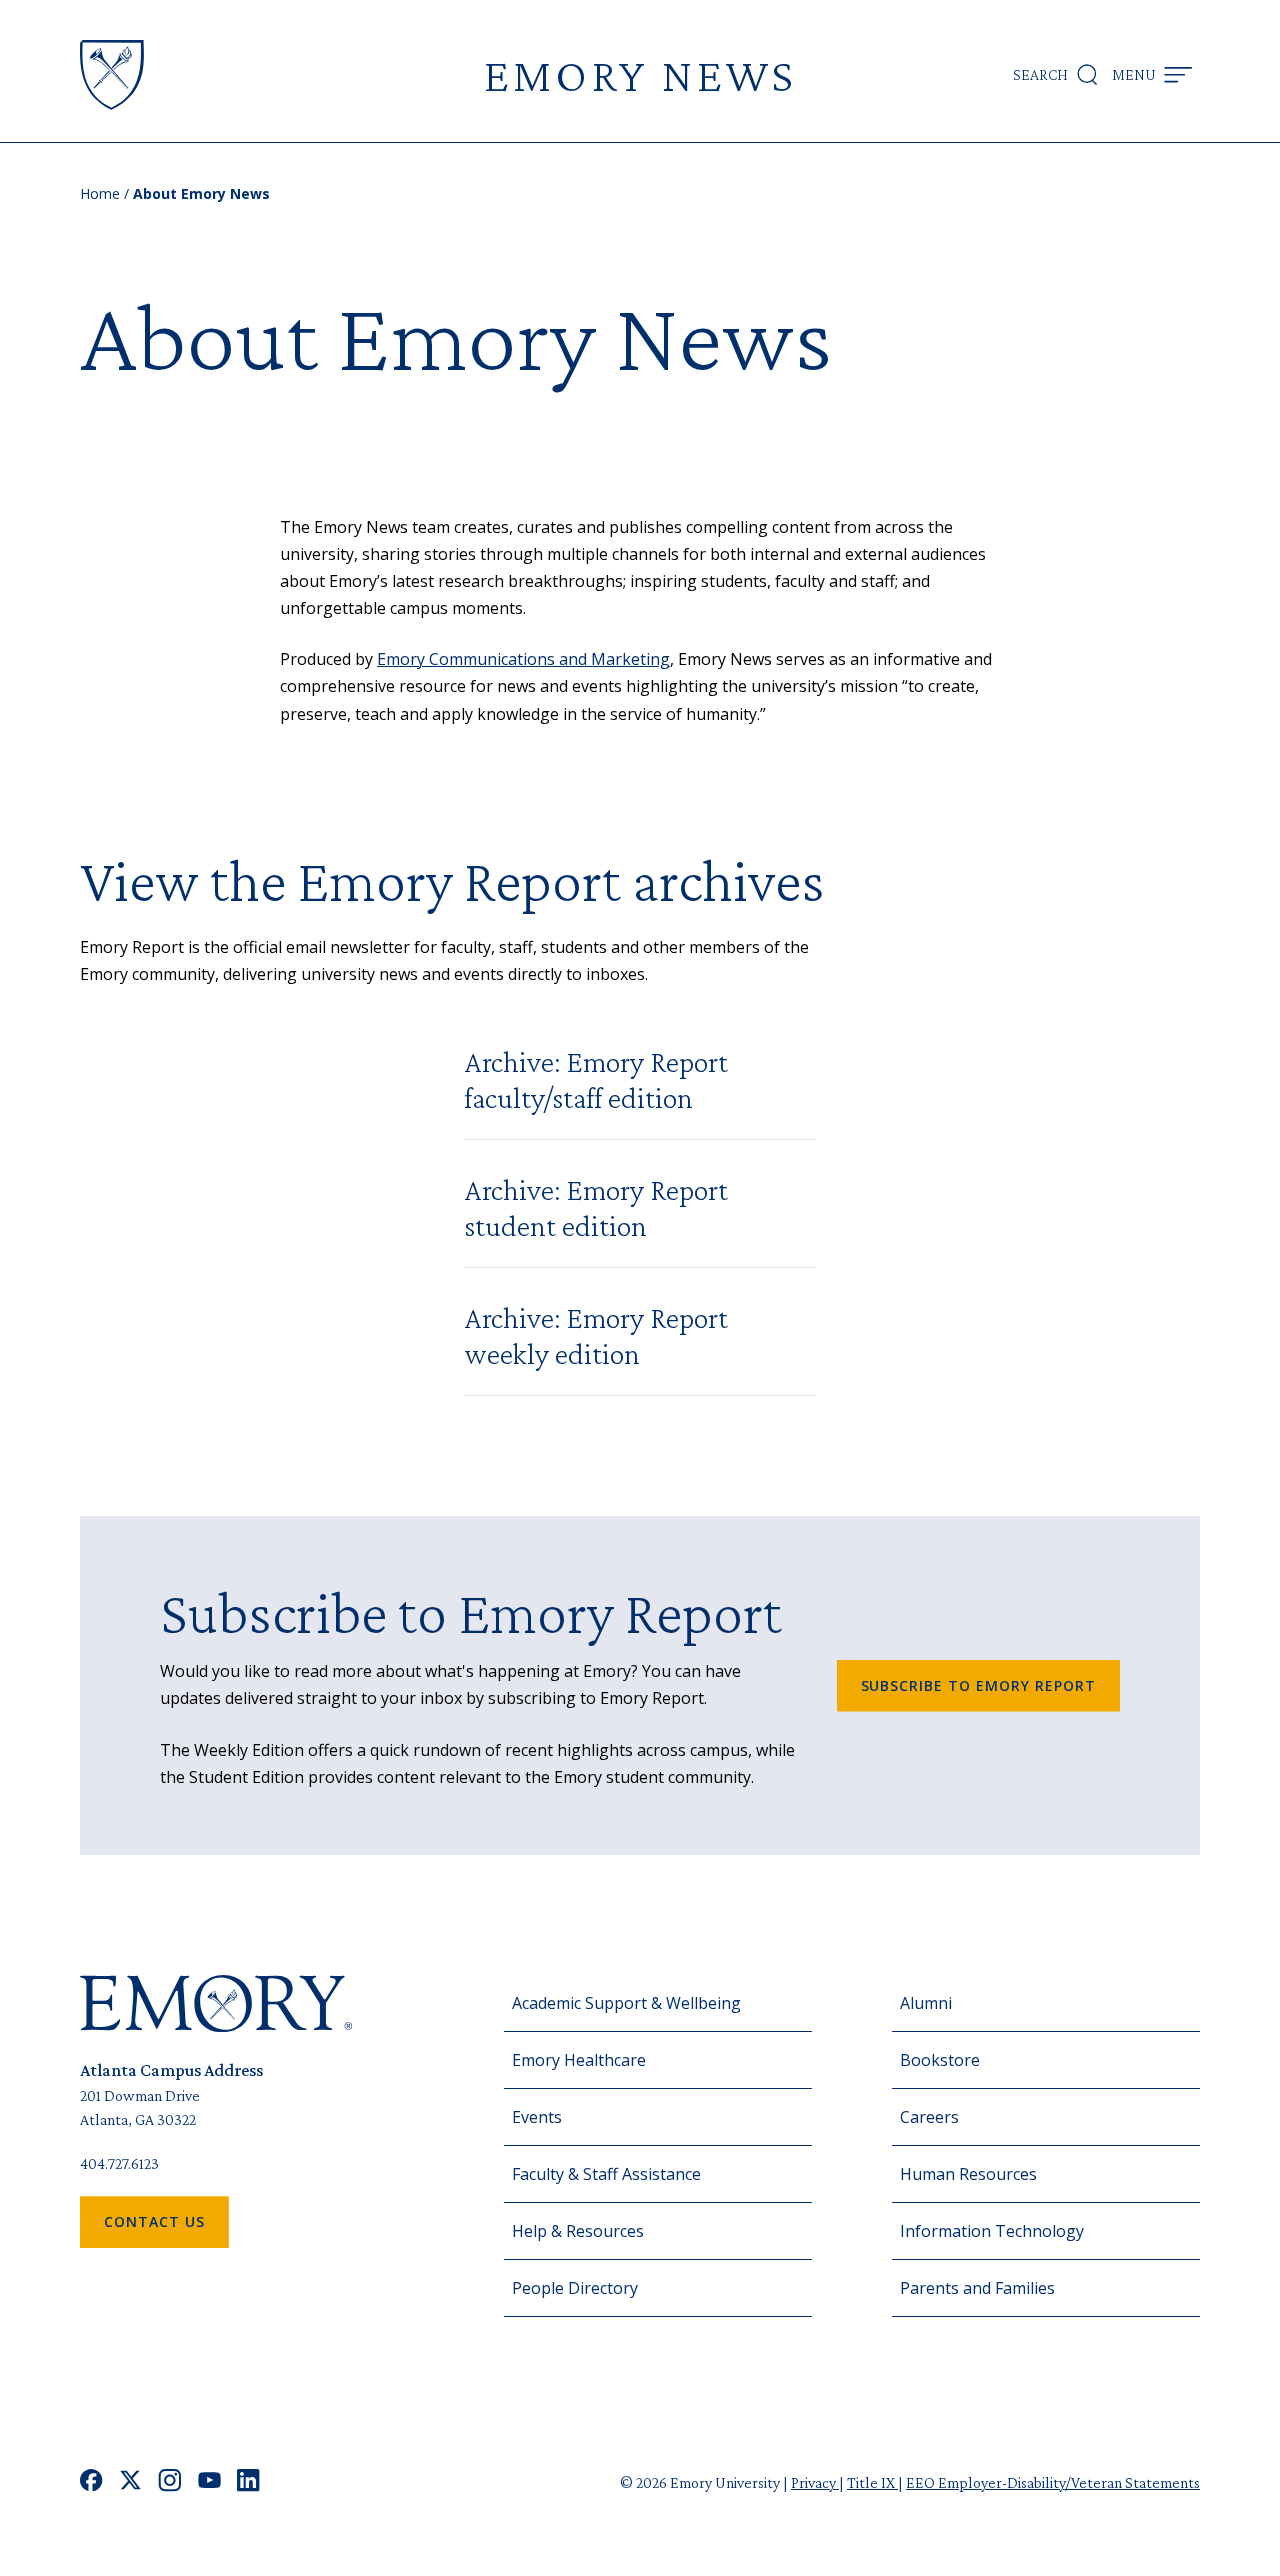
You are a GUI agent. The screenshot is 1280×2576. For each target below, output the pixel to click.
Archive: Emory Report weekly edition (596, 1335)
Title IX (872, 2482)
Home (100, 193)
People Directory (575, 2288)
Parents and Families (977, 2288)
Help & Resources (578, 2231)
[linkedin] (248, 2482)
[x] (130, 2482)
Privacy (815, 2482)
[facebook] (91, 2482)
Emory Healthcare (579, 2060)
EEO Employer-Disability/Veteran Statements (1053, 2482)
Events (537, 2117)
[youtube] (209, 2482)
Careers (929, 2117)
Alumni (926, 2003)
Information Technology (992, 2231)
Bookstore (940, 2060)
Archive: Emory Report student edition (596, 1207)
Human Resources (968, 2174)
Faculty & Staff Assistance (606, 2174)
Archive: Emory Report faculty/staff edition (596, 1079)
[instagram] (170, 2482)
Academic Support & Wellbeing (626, 2003)
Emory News (640, 74)
